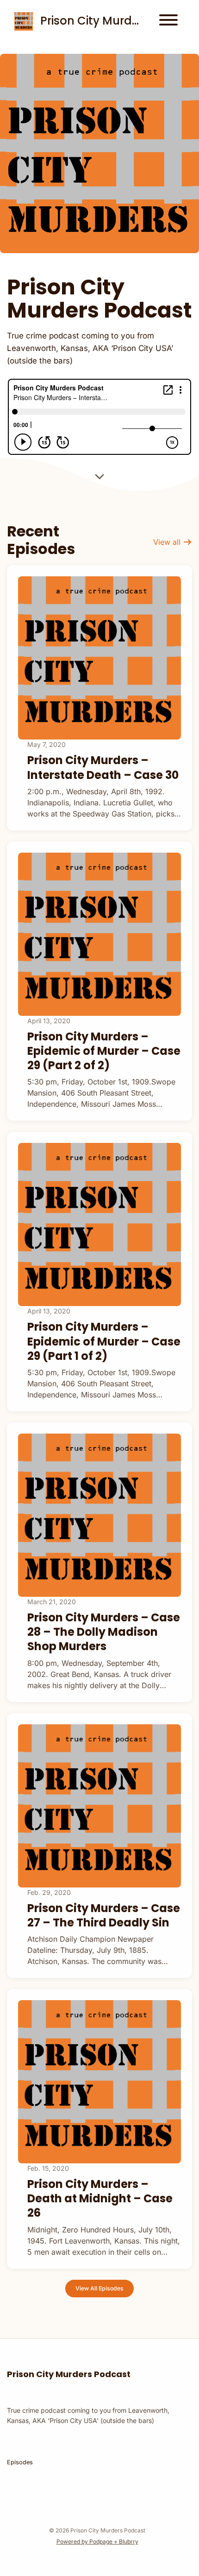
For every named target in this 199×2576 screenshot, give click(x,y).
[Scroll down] (99, 478)
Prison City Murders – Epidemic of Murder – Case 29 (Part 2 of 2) (104, 1051)
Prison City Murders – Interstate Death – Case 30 (103, 767)
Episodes (20, 2462)
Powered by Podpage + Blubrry (97, 2541)
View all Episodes (99, 2288)
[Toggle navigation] (168, 21)
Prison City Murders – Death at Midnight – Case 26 (100, 2198)
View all (168, 542)
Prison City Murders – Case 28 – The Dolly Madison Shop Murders (104, 1632)
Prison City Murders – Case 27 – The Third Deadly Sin (104, 1915)
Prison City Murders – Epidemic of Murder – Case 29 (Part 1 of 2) (104, 1341)
